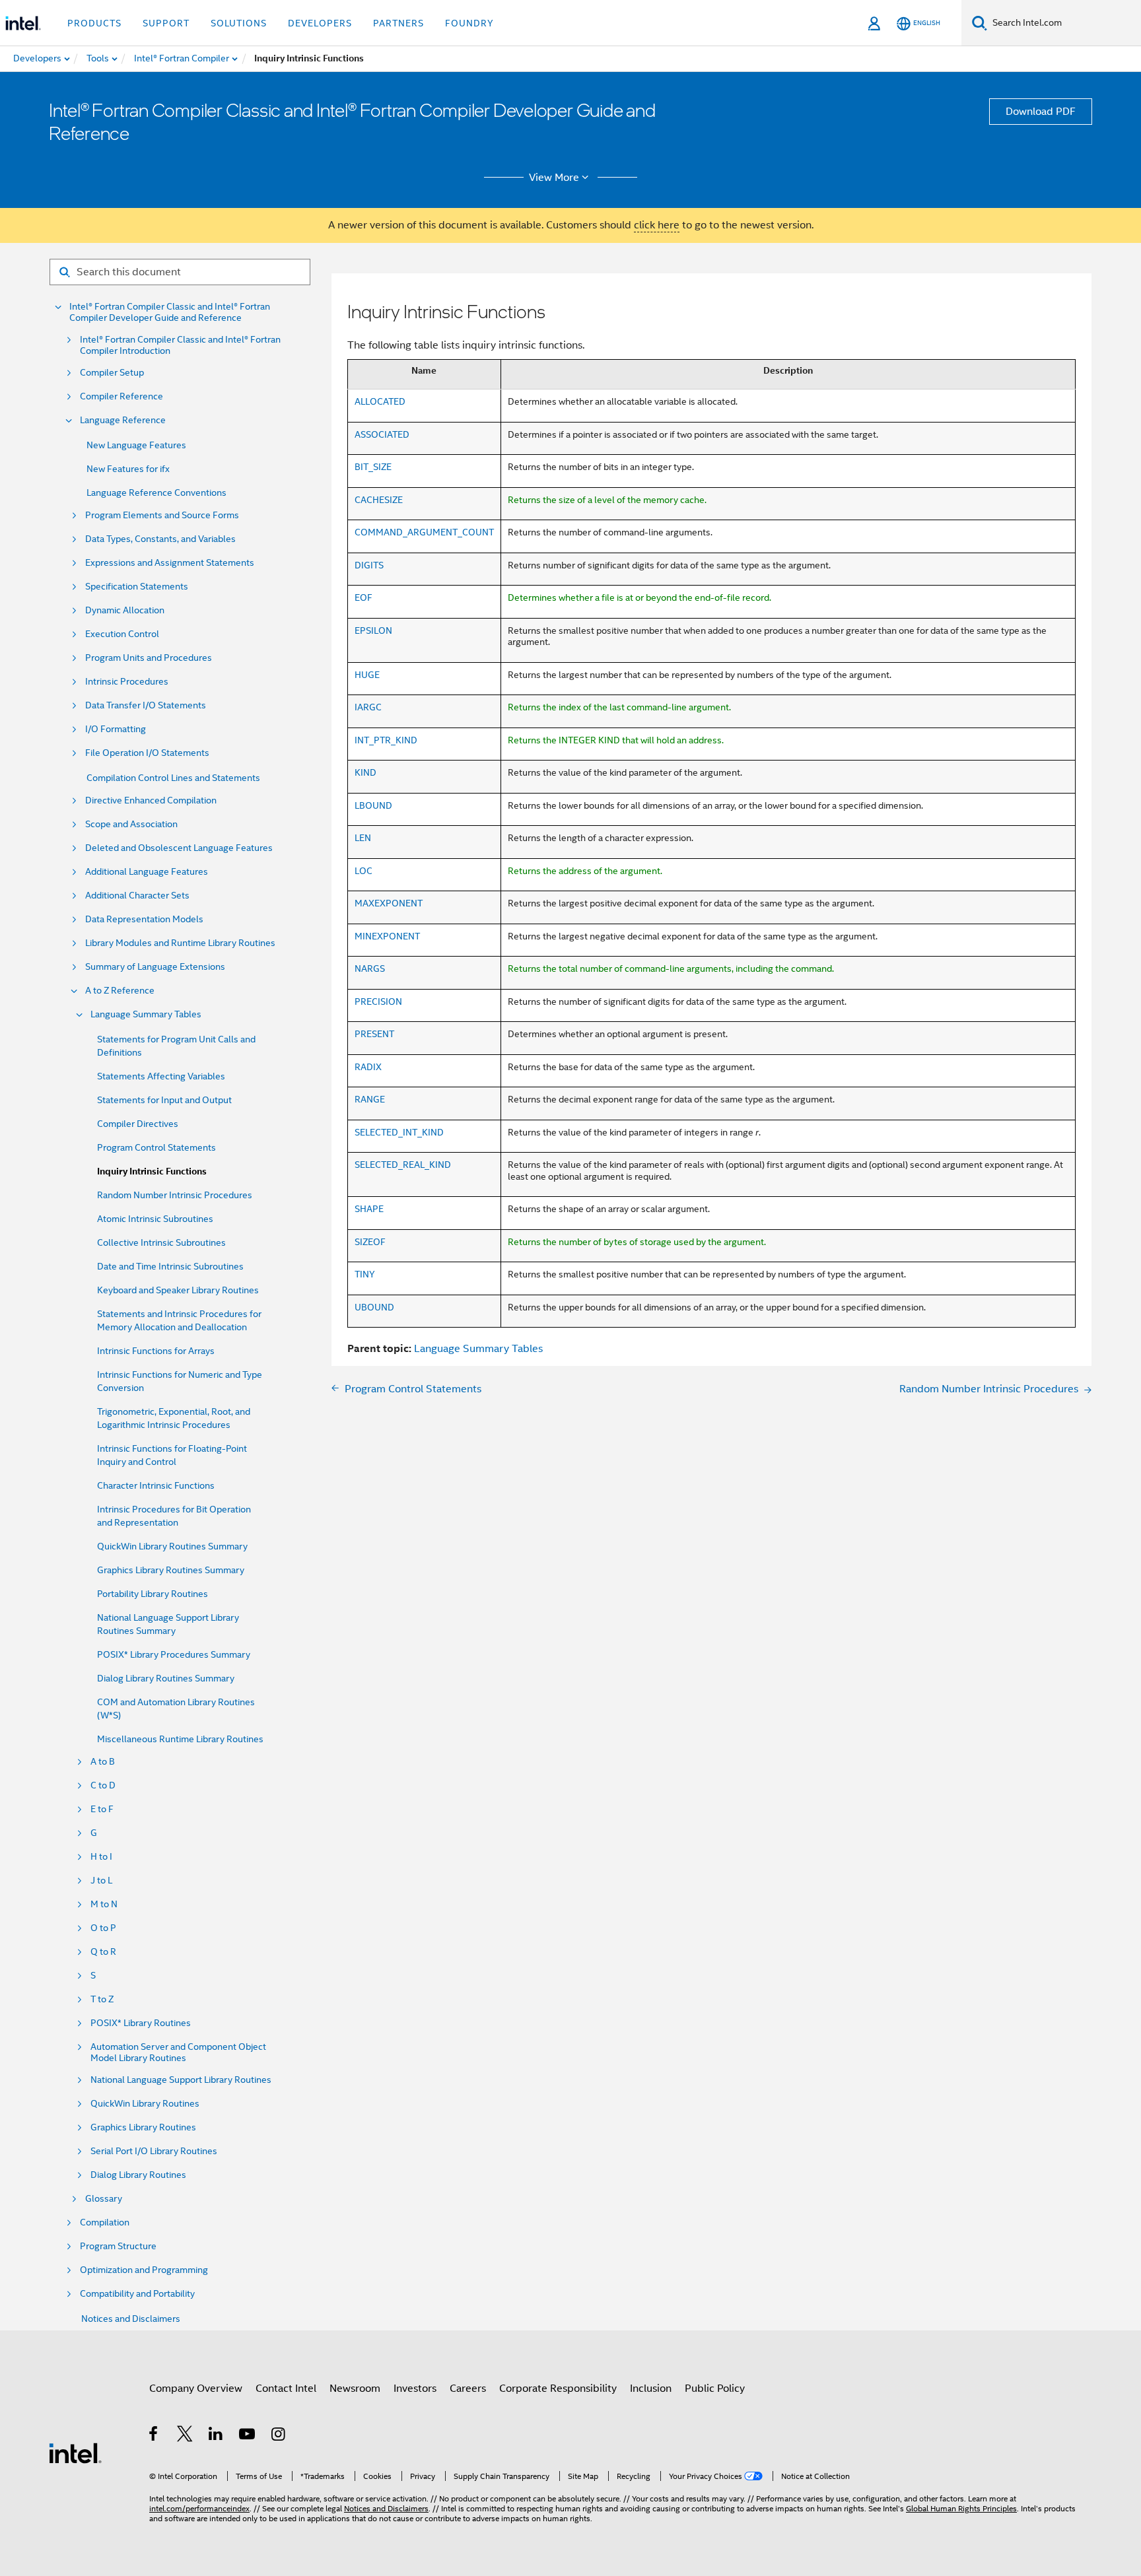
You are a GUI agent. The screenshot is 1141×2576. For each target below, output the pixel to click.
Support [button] (166, 23)
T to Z (102, 1999)
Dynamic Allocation (125, 610)
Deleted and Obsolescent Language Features (179, 848)
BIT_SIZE (373, 467)
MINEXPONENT (387, 936)
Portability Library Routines (153, 1594)
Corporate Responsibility (558, 2389)
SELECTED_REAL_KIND (403, 1165)
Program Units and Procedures (149, 658)
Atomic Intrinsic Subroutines (155, 1219)
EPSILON (373, 630)
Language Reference (123, 420)
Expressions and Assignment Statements (170, 563)
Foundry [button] (469, 23)
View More (554, 178)
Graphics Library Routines (143, 2127)
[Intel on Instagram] (279, 2436)
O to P (103, 1928)
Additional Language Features (147, 872)
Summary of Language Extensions (155, 967)
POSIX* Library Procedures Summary (174, 1654)
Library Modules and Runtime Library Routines (180, 943)
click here (657, 225)
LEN (363, 838)
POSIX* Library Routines (141, 2023)
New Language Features (136, 445)
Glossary (104, 2199)
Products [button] (94, 23)
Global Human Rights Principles (961, 2508)
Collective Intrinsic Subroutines (161, 1242)
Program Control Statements (156, 1147)
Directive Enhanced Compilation (151, 800)
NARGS (370, 968)
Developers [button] (320, 23)
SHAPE (369, 1209)
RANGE (370, 1099)
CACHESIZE (379, 500)
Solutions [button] (239, 23)
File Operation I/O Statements (147, 753)
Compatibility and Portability (137, 2294)
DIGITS (369, 565)
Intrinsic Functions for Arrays (156, 1351)
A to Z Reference (120, 991)
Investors (415, 2389)
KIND (365, 772)
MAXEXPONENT (389, 903)
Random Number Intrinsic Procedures (175, 1195)
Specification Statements (137, 587)
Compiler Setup (112, 373)
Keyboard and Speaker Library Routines (178, 1290)
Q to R (103, 1952)
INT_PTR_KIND (386, 740)
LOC (363, 871)
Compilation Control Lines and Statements (173, 778)
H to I (101, 1857)
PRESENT (374, 1034)
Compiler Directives (138, 1124)
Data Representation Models (144, 919)
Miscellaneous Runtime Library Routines (180, 1739)
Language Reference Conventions (156, 492)
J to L (101, 1881)
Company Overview (196, 2389)
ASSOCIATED (382, 434)
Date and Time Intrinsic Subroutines (170, 1266)
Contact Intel (286, 2389)
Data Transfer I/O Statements (146, 705)
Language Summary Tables (146, 1014)
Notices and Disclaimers (131, 2319)
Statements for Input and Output (164, 1100)
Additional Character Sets (137, 896)
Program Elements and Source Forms (162, 515)
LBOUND (373, 805)
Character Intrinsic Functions (156, 1485)
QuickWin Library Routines (145, 2104)
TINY (365, 1274)
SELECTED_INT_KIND (399, 1132)
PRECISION (378, 1001)
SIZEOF (370, 1242)
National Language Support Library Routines (181, 2080)
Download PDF (1041, 112)
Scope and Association (131, 824)
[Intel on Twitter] (185, 2436)
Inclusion (651, 2389)
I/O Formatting (116, 729)
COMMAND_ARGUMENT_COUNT (424, 532)
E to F (102, 1809)
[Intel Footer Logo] (75, 2453)
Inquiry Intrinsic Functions (152, 1171)
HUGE (367, 675)
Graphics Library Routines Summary (171, 1570)
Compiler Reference (121, 396)
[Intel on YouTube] (248, 2436)
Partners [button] (398, 23)
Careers (468, 2389)
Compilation (105, 2222)
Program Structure (118, 2246)
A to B (103, 1762)
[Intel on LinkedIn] (216, 2436)
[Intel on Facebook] (154, 2436)
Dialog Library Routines (138, 2175)
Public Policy (715, 2389)
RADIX (368, 1067)
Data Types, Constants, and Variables (160, 539)
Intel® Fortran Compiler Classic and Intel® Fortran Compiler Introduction (180, 345)
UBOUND (374, 1307)
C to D (103, 1785)
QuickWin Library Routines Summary (172, 1546)
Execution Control (122, 634)
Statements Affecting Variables (161, 1076)
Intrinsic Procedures (127, 682)
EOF (363, 597)
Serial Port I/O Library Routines (154, 2151)
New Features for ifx (128, 469)
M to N (104, 1904)
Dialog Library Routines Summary (166, 1678)
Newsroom (355, 2389)
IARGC (368, 707)
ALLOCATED (380, 401)
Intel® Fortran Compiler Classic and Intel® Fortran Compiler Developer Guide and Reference (170, 312)
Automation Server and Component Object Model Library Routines (178, 2052)
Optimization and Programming (144, 2270)
